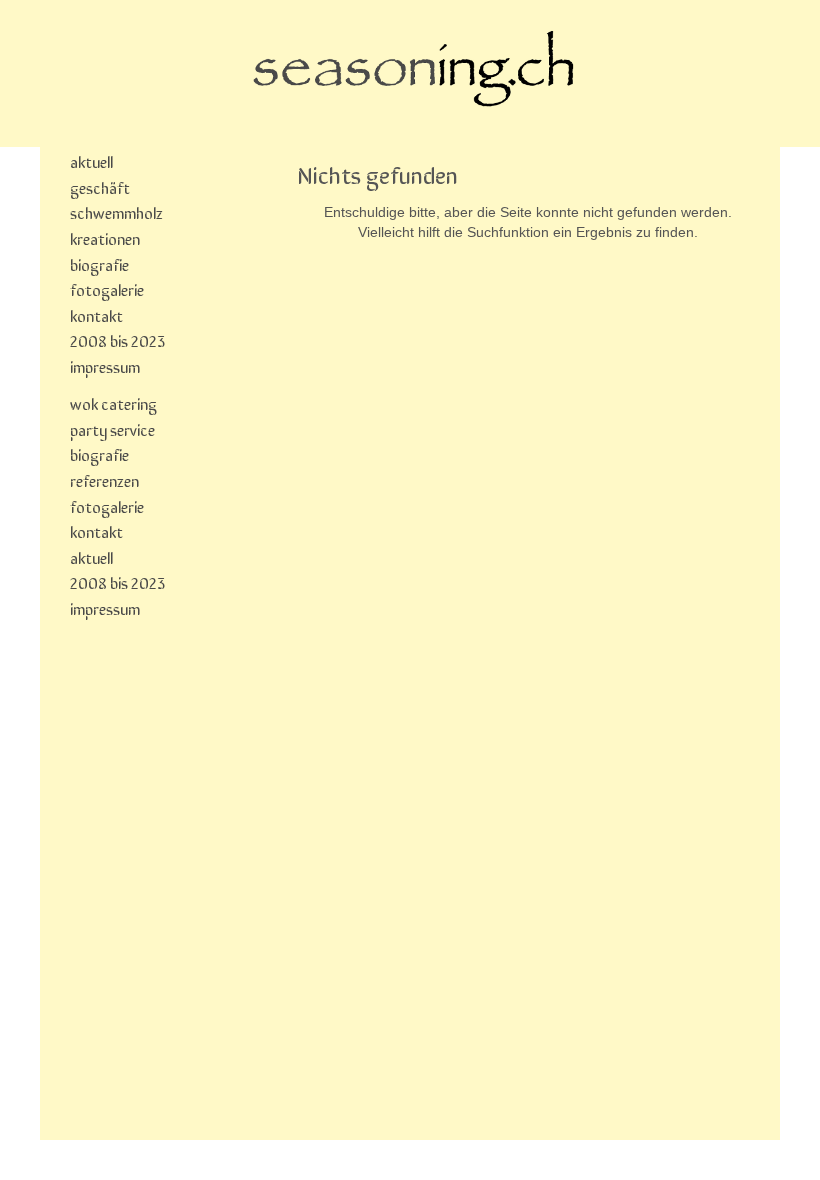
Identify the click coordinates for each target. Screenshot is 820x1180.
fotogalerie (107, 289)
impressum (105, 366)
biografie (99, 264)
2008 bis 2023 (117, 340)
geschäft (100, 187)
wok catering (113, 403)
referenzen (104, 480)
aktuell (91, 161)
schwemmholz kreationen (116, 225)
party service (112, 429)
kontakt (96, 315)
